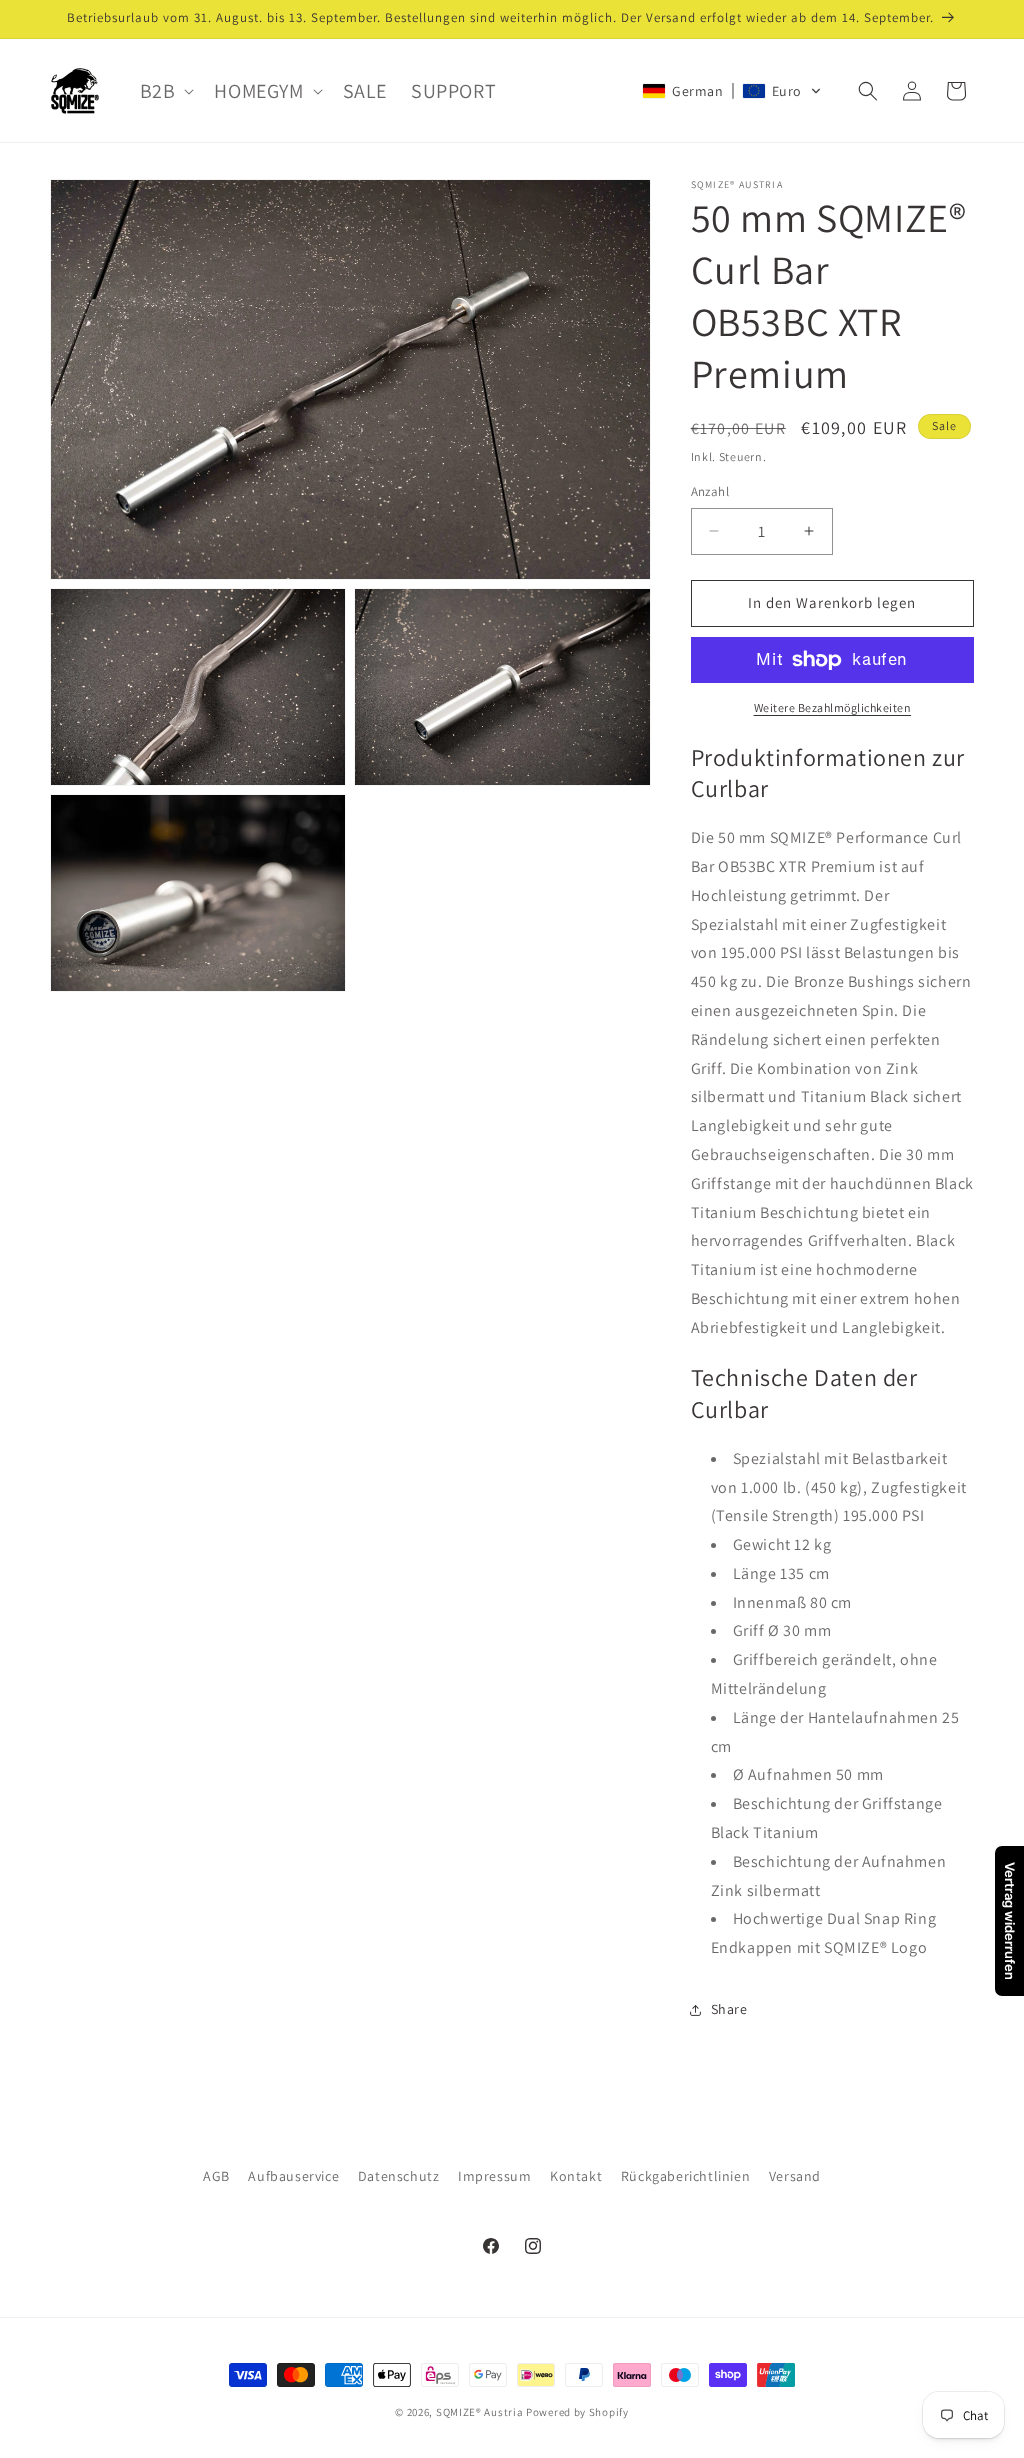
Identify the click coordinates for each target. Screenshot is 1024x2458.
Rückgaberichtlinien (685, 2176)
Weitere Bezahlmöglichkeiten (833, 707)
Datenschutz (399, 2176)
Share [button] (729, 2009)
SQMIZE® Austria (480, 2412)
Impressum (494, 2176)
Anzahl (710, 491)
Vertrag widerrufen (1010, 1921)
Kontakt (576, 2176)
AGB (216, 2176)
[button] (165, 91)
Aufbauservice (293, 2176)
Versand (795, 2176)
